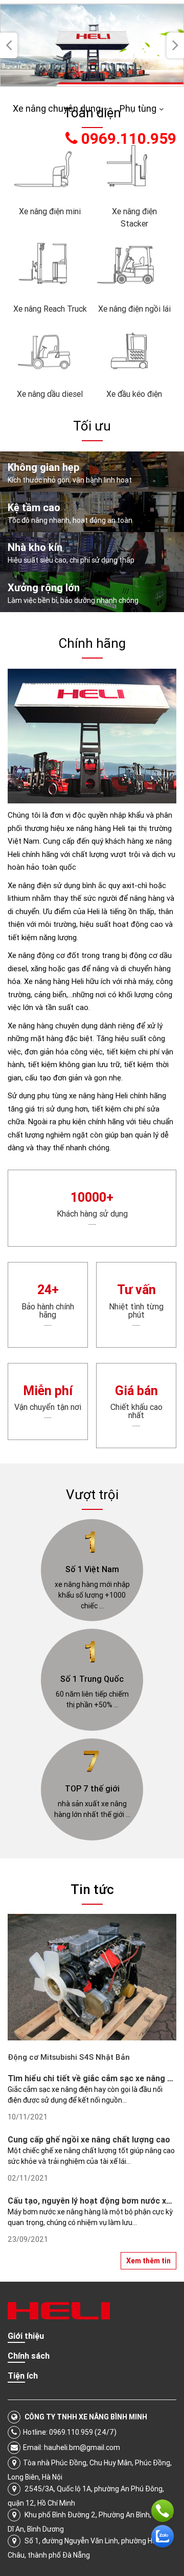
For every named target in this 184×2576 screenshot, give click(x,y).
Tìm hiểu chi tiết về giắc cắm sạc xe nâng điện (96, 2078)
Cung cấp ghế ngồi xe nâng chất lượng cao (89, 2139)
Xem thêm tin (148, 2261)
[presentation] (9, 45)
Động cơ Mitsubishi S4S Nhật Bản (69, 2057)
